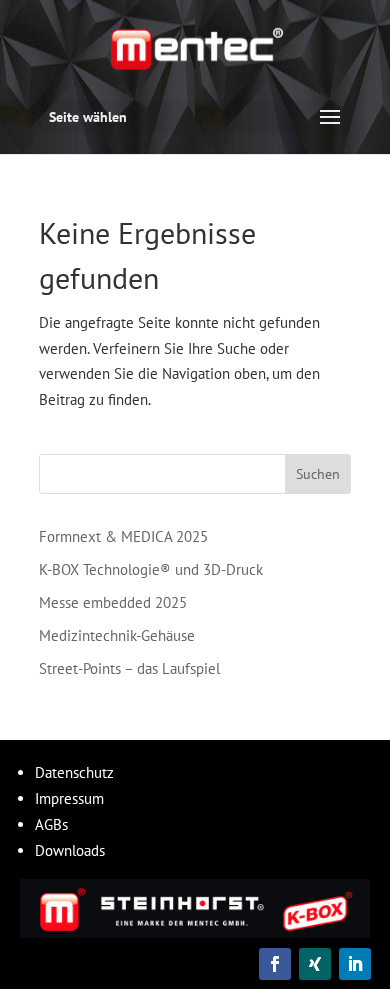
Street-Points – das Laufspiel (129, 668)
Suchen (318, 474)
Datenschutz (74, 772)
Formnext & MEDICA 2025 (123, 536)
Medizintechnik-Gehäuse (117, 635)
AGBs (51, 824)
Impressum (69, 798)
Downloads (70, 850)
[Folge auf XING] (315, 964)
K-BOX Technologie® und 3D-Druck (151, 569)
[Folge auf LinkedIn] (355, 964)
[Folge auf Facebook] (275, 964)
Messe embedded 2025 (113, 602)
